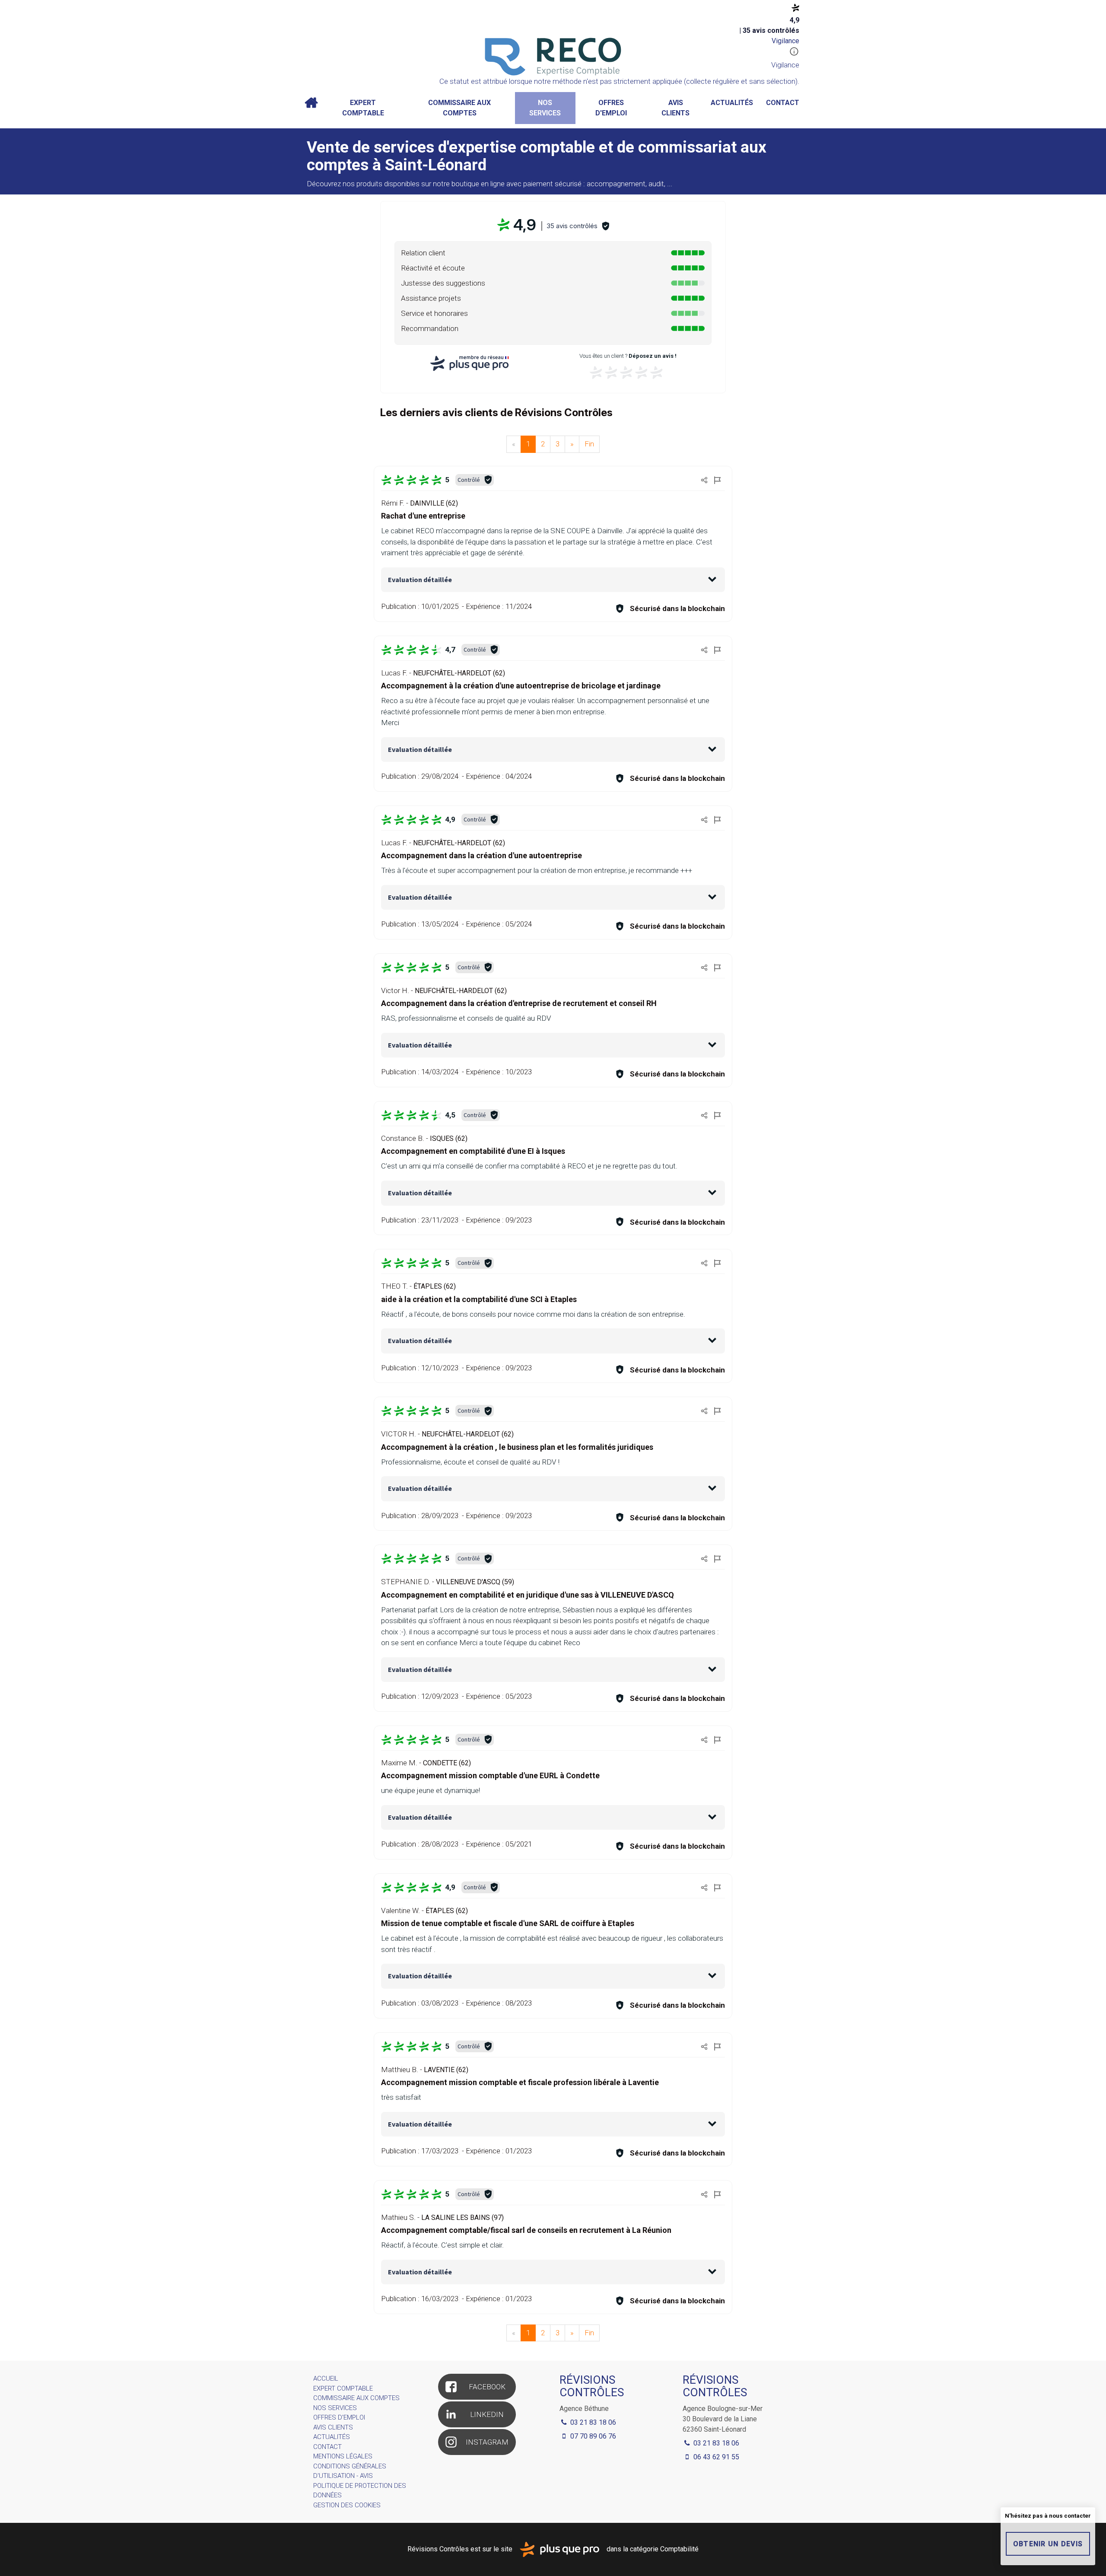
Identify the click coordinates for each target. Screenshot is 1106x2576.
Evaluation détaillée (420, 580)
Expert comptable (363, 108)
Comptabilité (679, 2549)
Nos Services (545, 108)
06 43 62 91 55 (715, 2457)
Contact (783, 103)
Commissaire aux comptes (459, 108)
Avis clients (675, 108)
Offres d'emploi (611, 108)
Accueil (311, 103)
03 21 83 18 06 (715, 2443)
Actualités (732, 103)
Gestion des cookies (347, 2505)
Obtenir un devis (1048, 2544)
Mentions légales (343, 2456)
